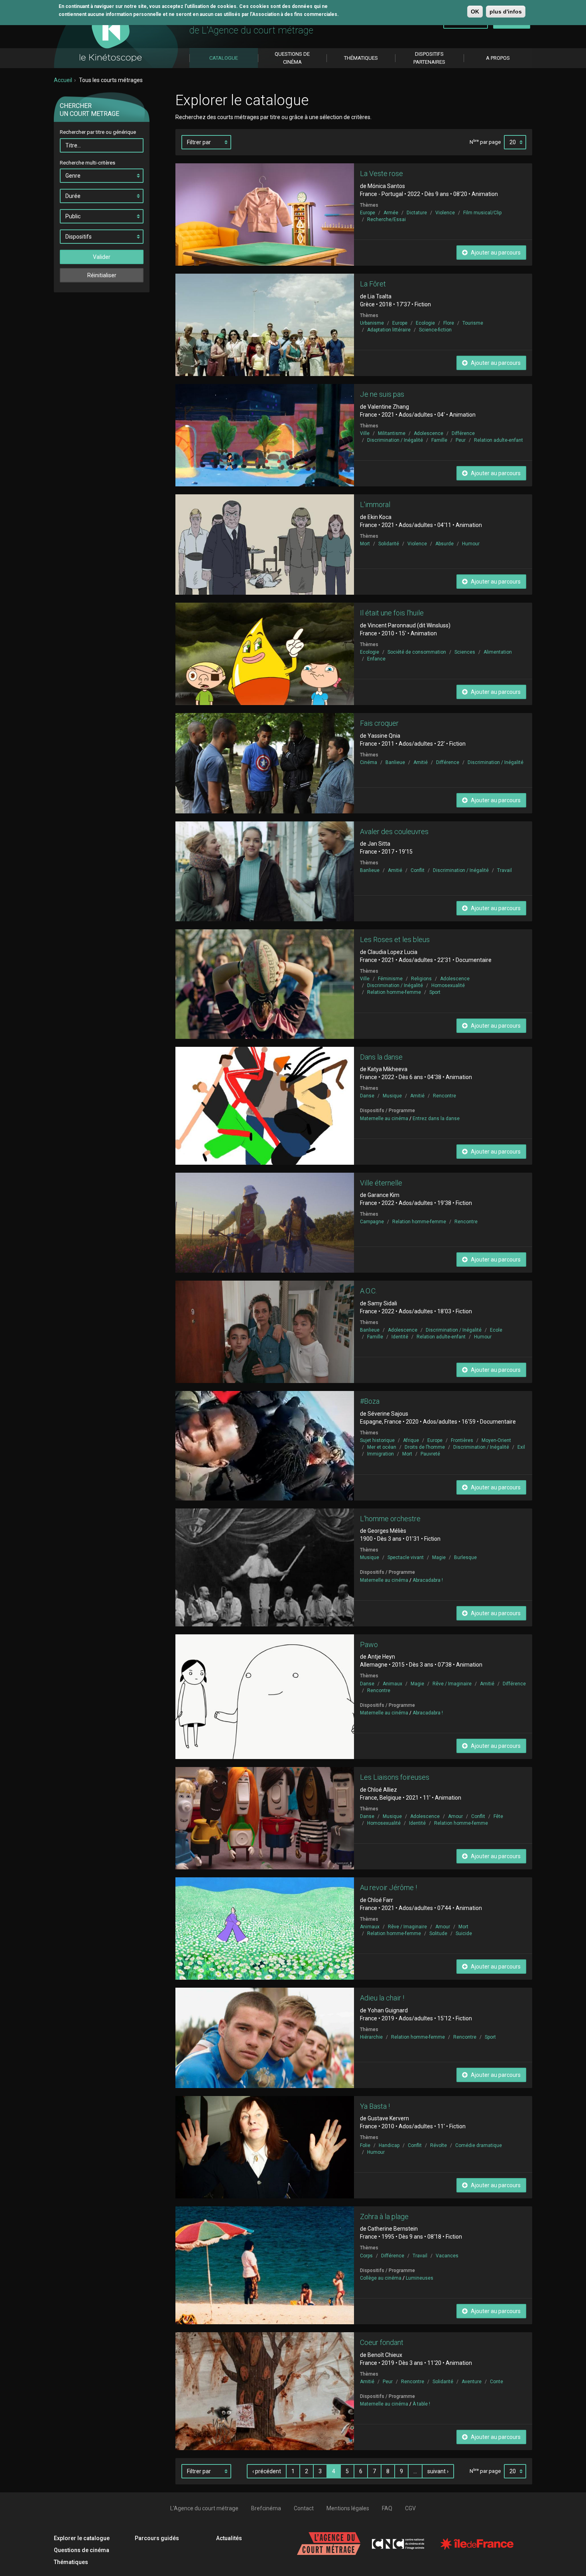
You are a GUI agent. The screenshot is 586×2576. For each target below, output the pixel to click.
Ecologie (425, 323)
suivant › (438, 2471)
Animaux (392, 1684)
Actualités (229, 2538)
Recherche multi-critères (88, 163)
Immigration (381, 1454)
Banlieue (395, 762)
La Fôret (373, 284)
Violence (445, 213)
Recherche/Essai (386, 219)
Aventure (472, 2382)
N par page (485, 142)
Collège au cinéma (381, 2278)
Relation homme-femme (394, 992)
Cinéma (369, 762)
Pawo (369, 1645)
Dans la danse (381, 1057)
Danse (367, 1096)
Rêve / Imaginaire (452, 1684)
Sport (435, 992)
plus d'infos (506, 12)
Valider (102, 257)
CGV (410, 2508)
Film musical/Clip (482, 213)
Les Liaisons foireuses (395, 1777)
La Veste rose (381, 173)
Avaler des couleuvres (394, 832)
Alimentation (498, 652)
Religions (421, 979)
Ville (365, 433)
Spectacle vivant (406, 1557)
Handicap (389, 2145)
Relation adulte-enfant (498, 440)
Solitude (438, 1933)
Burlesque (465, 1557)
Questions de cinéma (82, 2550)
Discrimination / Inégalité (395, 440)
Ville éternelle (381, 1183)
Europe (368, 213)
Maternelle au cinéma (384, 1119)
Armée (391, 213)
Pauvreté (430, 1454)
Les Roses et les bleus (395, 939)
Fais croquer (379, 723)
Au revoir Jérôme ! (388, 1887)
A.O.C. (368, 1291)
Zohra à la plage (384, 2217)
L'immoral (375, 504)
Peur (461, 440)
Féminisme (390, 979)
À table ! (421, 2404)
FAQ (387, 2508)
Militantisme (392, 433)
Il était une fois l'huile (392, 613)
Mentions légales (348, 2508)
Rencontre (444, 1096)
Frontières (462, 1440)
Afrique (411, 1440)
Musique (392, 1096)
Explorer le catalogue (82, 2538)
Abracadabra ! (428, 1580)
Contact (304, 2508)
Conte (497, 2382)
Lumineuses (420, 2278)
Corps (366, 2256)
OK (475, 12)
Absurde (444, 544)
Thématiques (71, 2562)
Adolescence (429, 433)
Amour (455, 1816)
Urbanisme (372, 323)
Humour (471, 544)
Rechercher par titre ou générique (98, 132)
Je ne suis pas (382, 394)
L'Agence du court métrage (204, 2508)
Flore (449, 323)
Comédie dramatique (479, 2145)
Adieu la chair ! (382, 1998)
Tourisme (473, 323)
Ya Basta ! (375, 2106)
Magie (439, 1557)
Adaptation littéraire (389, 330)
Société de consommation (417, 652)
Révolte (439, 2145)
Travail (504, 870)
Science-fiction (435, 330)
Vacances (447, 2256)
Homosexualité (448, 985)
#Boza (370, 1401)
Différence (463, 433)
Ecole (496, 1330)
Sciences (465, 652)
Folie (365, 2145)
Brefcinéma (266, 2508)
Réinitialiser (102, 275)
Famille (439, 440)
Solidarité (389, 544)
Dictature (417, 213)
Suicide (464, 1933)
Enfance (376, 659)
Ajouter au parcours (495, 253)
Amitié (421, 762)
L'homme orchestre (390, 1519)
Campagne (372, 1222)
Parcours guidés (157, 2538)
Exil (521, 1447)
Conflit (418, 870)
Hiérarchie (371, 2037)
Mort (365, 544)
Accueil (63, 80)
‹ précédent (267, 2471)
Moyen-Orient (496, 1440)
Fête (498, 1816)
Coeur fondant (382, 2342)
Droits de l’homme (425, 1447)
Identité (400, 1337)
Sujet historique (377, 1440)
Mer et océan (382, 1447)
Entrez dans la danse (436, 1119)
